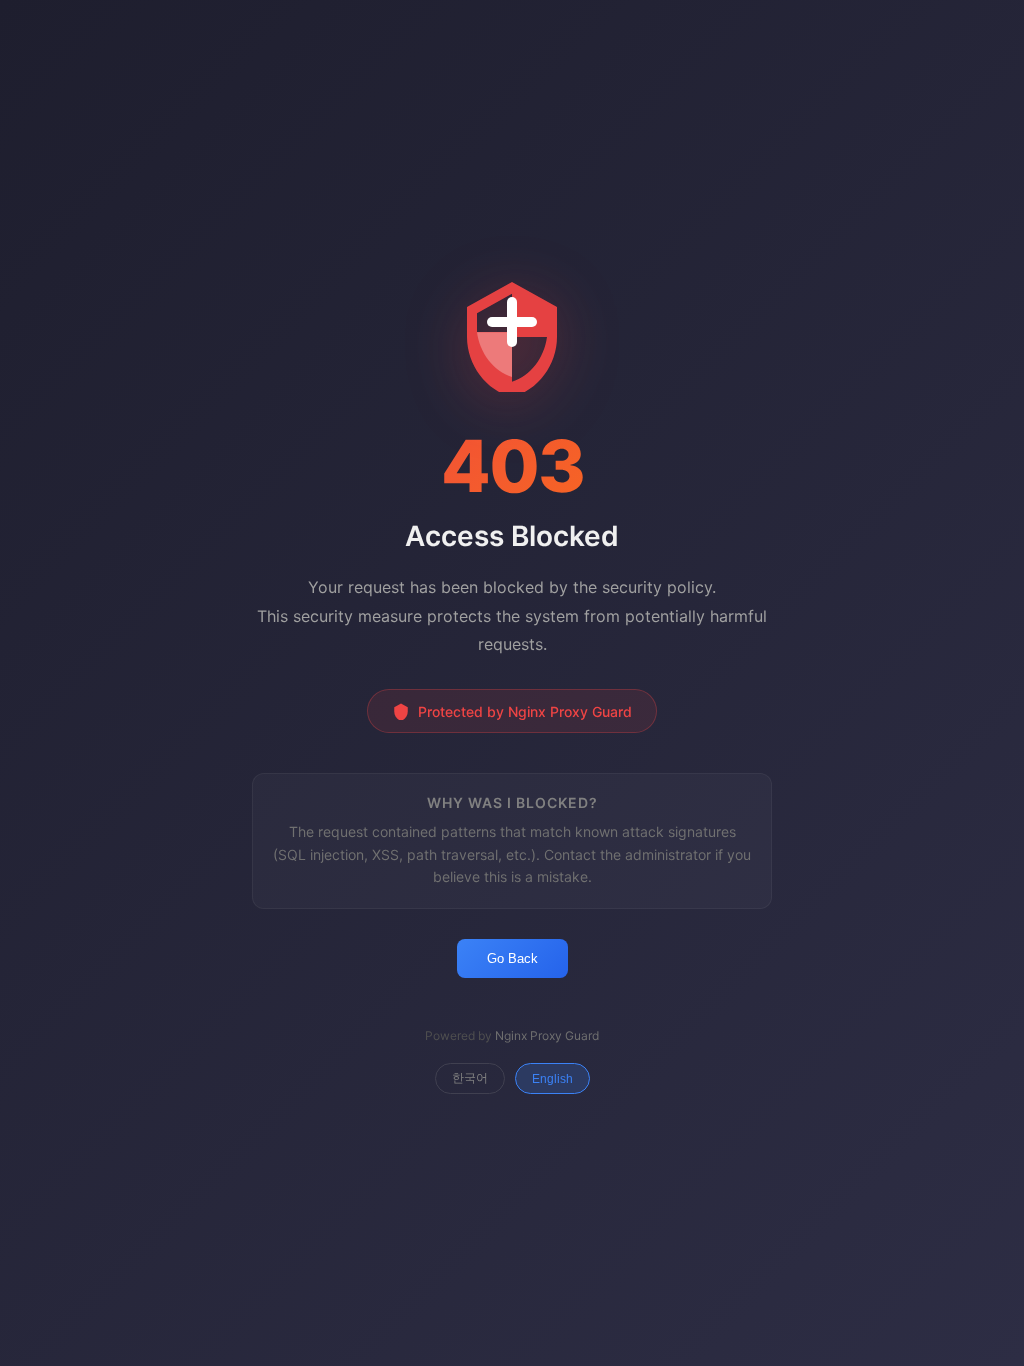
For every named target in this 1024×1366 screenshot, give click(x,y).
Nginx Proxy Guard (547, 1035)
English (552, 1079)
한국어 (470, 1078)
